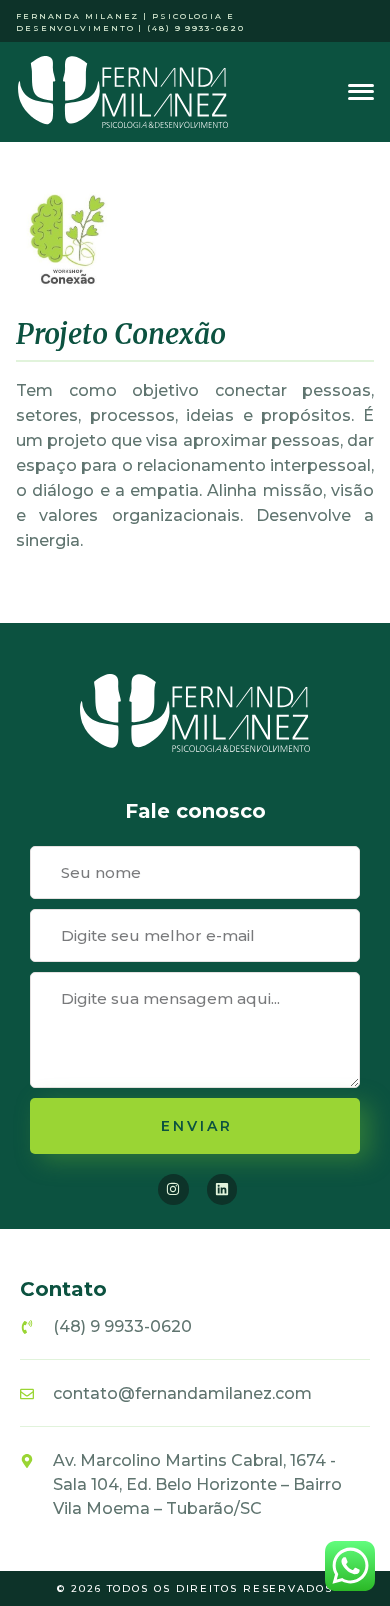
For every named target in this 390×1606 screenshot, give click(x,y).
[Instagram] (173, 1189)
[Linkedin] (222, 1189)
